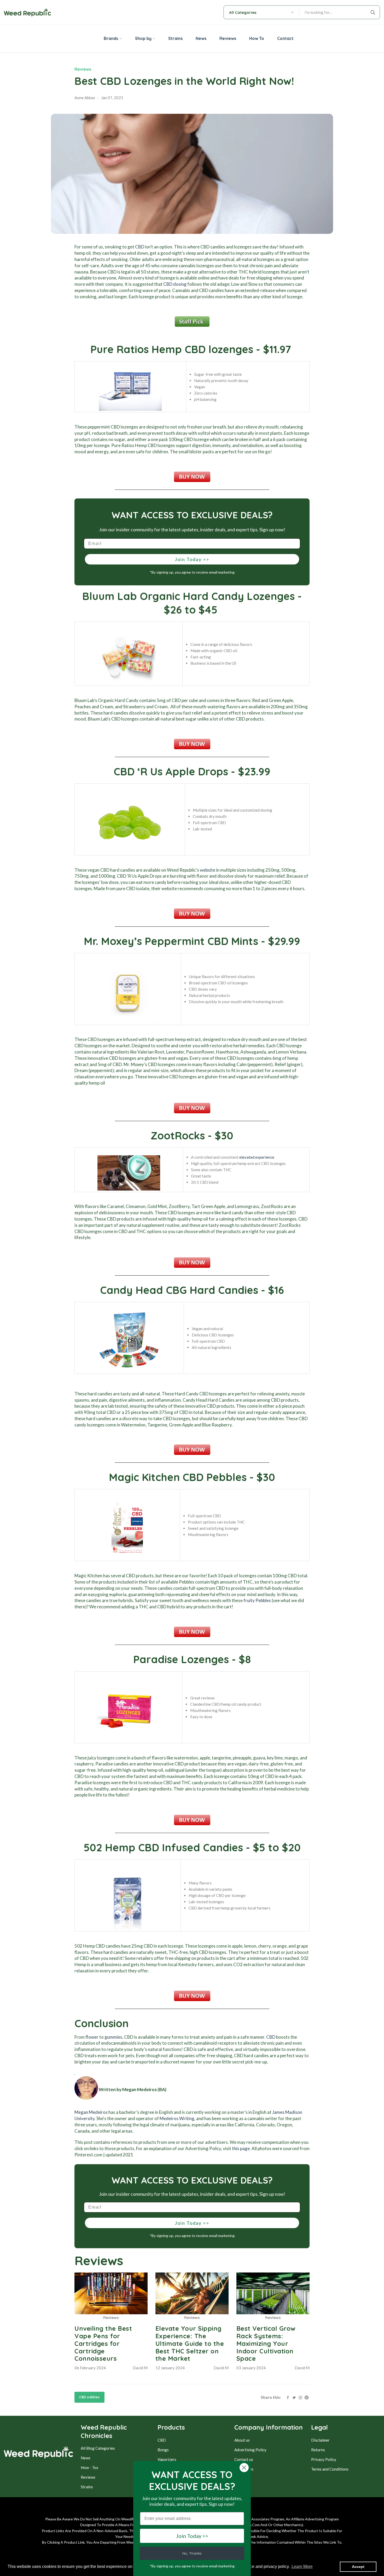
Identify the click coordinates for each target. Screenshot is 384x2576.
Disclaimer (320, 2440)
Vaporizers (167, 2459)
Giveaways (244, 2469)
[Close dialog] (244, 2468)
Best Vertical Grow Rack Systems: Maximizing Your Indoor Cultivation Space (266, 2343)
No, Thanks (192, 2553)
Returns (318, 2450)
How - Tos (89, 2467)
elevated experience (257, 1157)
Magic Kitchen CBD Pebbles (178, 1477)
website (208, 870)
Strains (87, 2487)
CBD (140, 247)
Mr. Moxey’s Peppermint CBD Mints (171, 941)
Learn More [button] (302, 2566)
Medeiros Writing (177, 2118)
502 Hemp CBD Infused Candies (163, 1847)
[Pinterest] (307, 2397)
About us (242, 2440)
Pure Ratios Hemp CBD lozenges (172, 349)
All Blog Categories (98, 2448)
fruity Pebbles (257, 1600)
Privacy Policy (324, 2459)
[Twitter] (294, 2397)
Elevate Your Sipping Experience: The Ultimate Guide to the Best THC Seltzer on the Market (190, 2343)
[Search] (374, 12)
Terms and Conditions (330, 2469)
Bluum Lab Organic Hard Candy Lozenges (188, 596)
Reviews (83, 69)
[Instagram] (300, 2397)
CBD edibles (89, 2397)
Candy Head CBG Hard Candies (179, 1290)
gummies (113, 2037)
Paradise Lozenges (181, 1659)
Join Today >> (192, 559)
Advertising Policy (250, 2450)
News (86, 2458)
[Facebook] (288, 2397)
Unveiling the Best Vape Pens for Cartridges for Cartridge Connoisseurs (103, 2343)
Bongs (163, 2450)
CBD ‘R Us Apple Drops (171, 771)
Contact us (244, 2459)
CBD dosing (175, 284)
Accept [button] (358, 2567)
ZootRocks (178, 1135)
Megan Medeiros (91, 2112)
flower (92, 2037)
